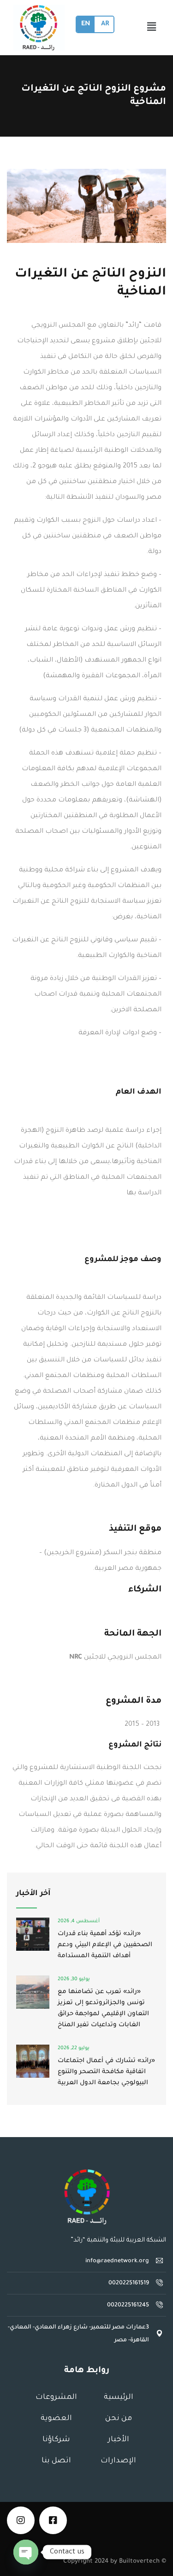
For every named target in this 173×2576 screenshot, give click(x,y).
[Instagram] (21, 2520)
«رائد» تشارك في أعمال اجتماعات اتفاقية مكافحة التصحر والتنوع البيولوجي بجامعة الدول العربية (106, 2072)
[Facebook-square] (53, 2520)
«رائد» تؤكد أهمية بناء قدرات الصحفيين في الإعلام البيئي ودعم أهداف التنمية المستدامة (105, 1945)
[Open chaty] (26, 2552)
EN (86, 24)
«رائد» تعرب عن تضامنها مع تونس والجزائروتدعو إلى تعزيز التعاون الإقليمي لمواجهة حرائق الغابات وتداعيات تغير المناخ (103, 2008)
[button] (151, 28)
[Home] (87, 2197)
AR (105, 24)
